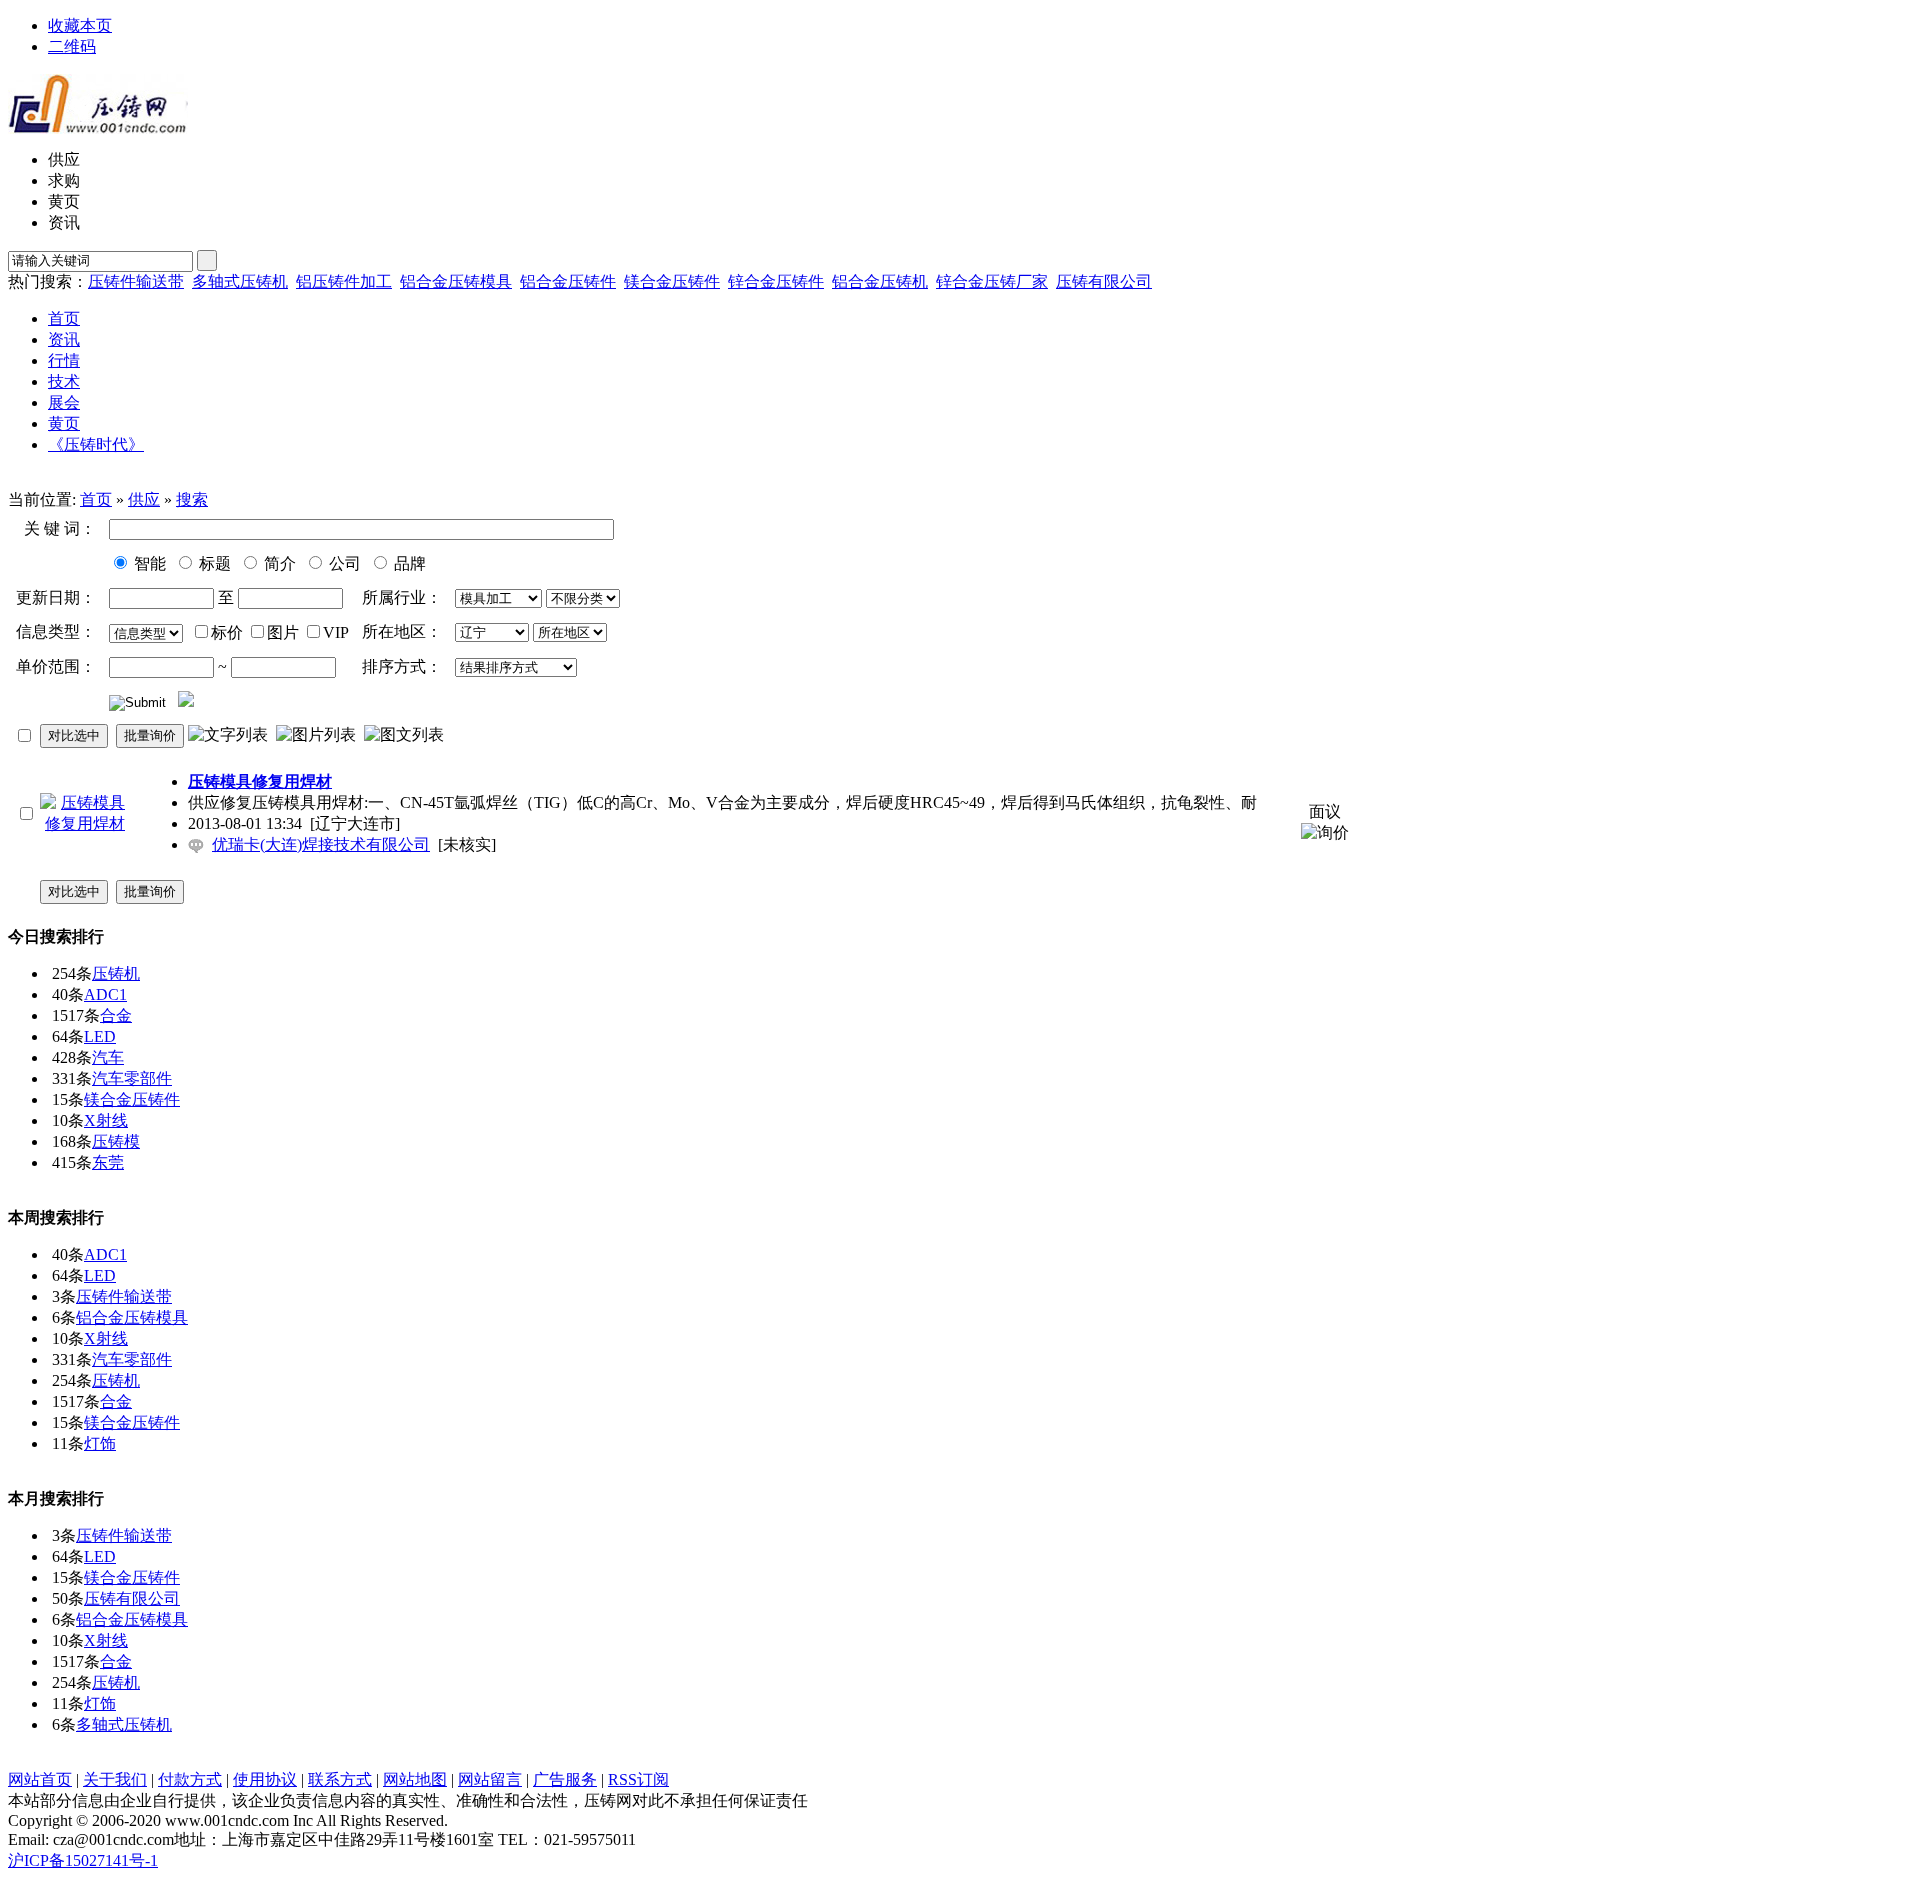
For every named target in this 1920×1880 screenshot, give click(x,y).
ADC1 (105, 994)
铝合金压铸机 (880, 281)
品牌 (408, 563)
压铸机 (116, 973)
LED (100, 1036)
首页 (96, 499)
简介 (278, 563)
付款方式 (190, 1779)
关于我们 (115, 1779)
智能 (148, 563)
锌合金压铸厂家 (992, 281)
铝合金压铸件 (568, 281)
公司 (343, 563)
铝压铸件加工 (344, 281)
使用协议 (265, 1779)
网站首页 (40, 1779)
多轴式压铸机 (240, 281)
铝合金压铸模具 (456, 281)
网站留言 (490, 1779)
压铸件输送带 (136, 281)
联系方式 (340, 1779)
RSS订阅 (638, 1779)
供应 (144, 499)
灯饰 (100, 1443)
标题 (213, 563)
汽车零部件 (132, 1078)
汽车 (108, 1057)
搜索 (192, 499)
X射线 (106, 1120)
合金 (116, 1015)
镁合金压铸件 (672, 281)
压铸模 (116, 1141)
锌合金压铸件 (776, 281)
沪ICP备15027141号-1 (83, 1860)
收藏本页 (80, 25)
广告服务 (565, 1779)
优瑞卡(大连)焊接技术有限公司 (321, 844)
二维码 (72, 46)
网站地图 (415, 1779)
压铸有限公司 (1104, 281)
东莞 (108, 1162)
